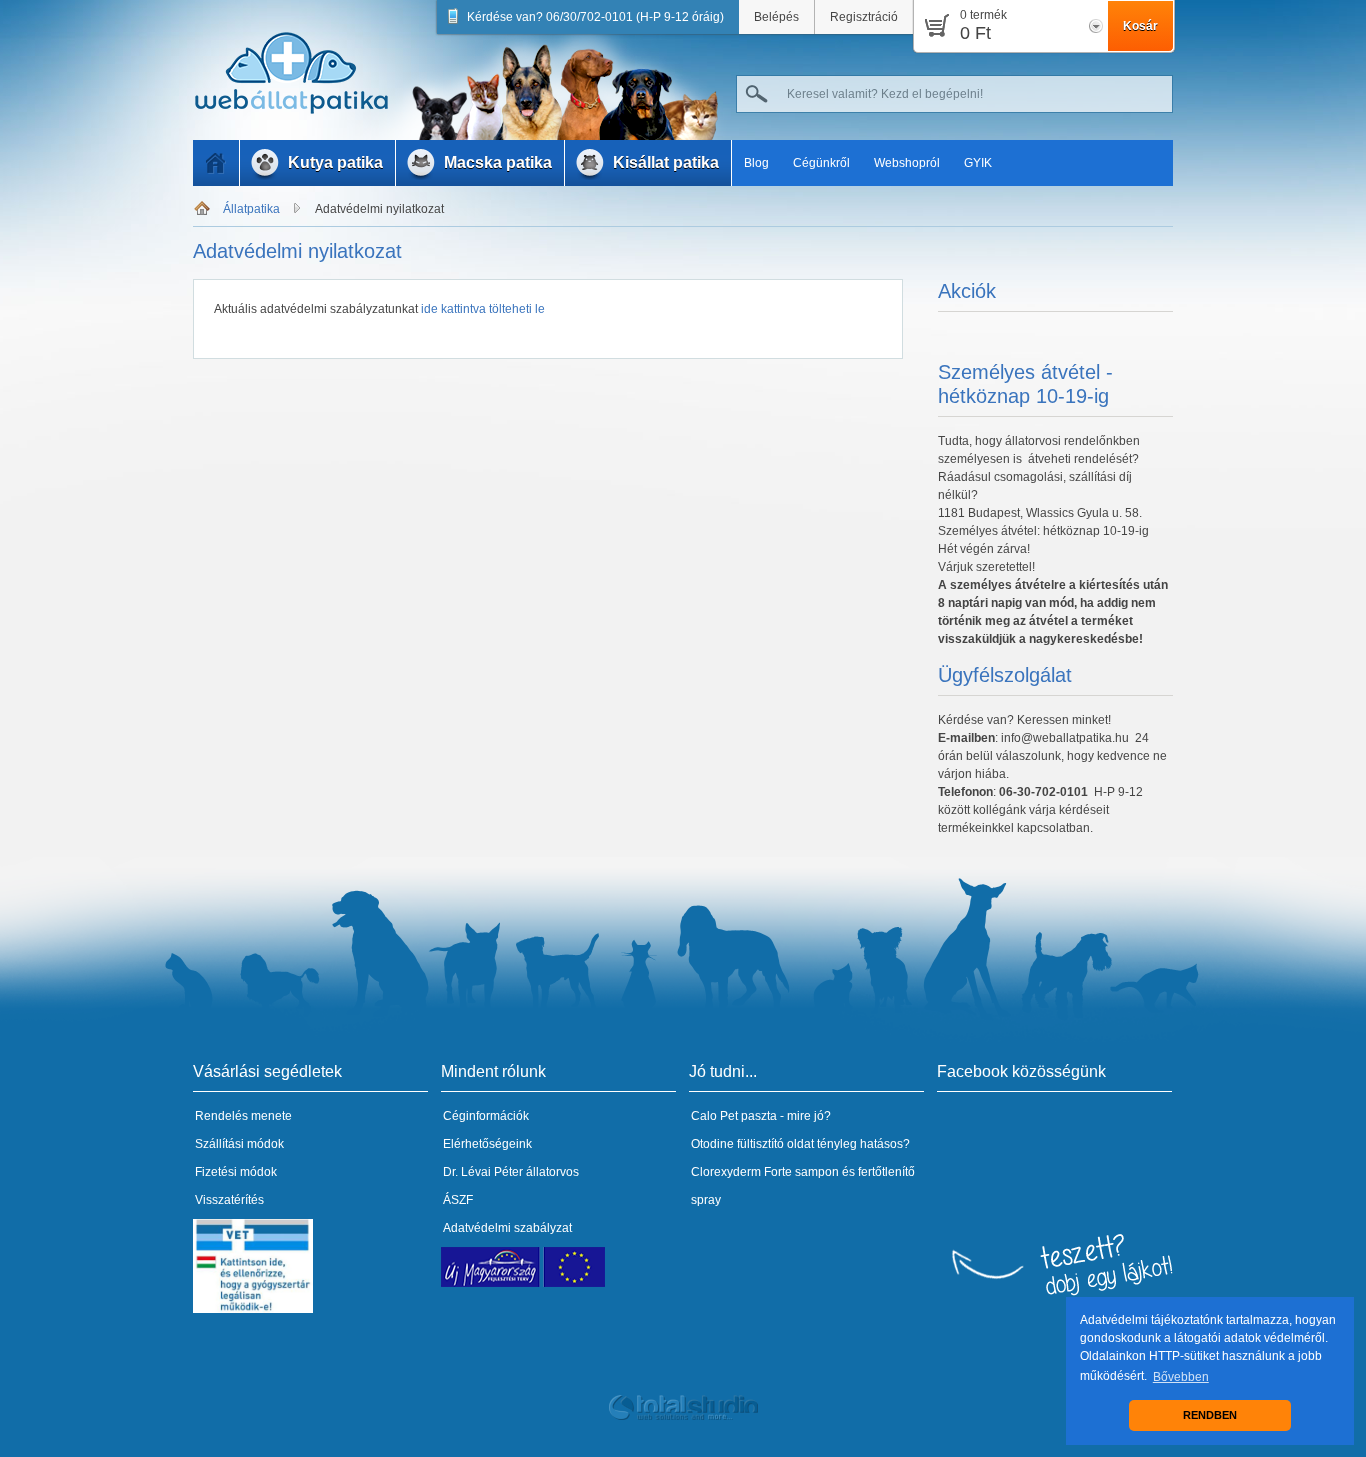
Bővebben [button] (1181, 1377)
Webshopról (907, 163)
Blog (756, 163)
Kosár (1140, 26)
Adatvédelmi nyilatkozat (379, 209)
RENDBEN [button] (1210, 1415)
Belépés (776, 17)
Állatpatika (251, 209)
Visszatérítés (229, 1200)
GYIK (978, 163)
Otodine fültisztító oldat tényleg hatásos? (800, 1144)
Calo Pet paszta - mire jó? (761, 1116)
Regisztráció (864, 17)
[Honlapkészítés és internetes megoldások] (683, 1418)
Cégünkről (821, 163)
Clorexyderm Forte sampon (765, 1172)
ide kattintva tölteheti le (481, 309)
